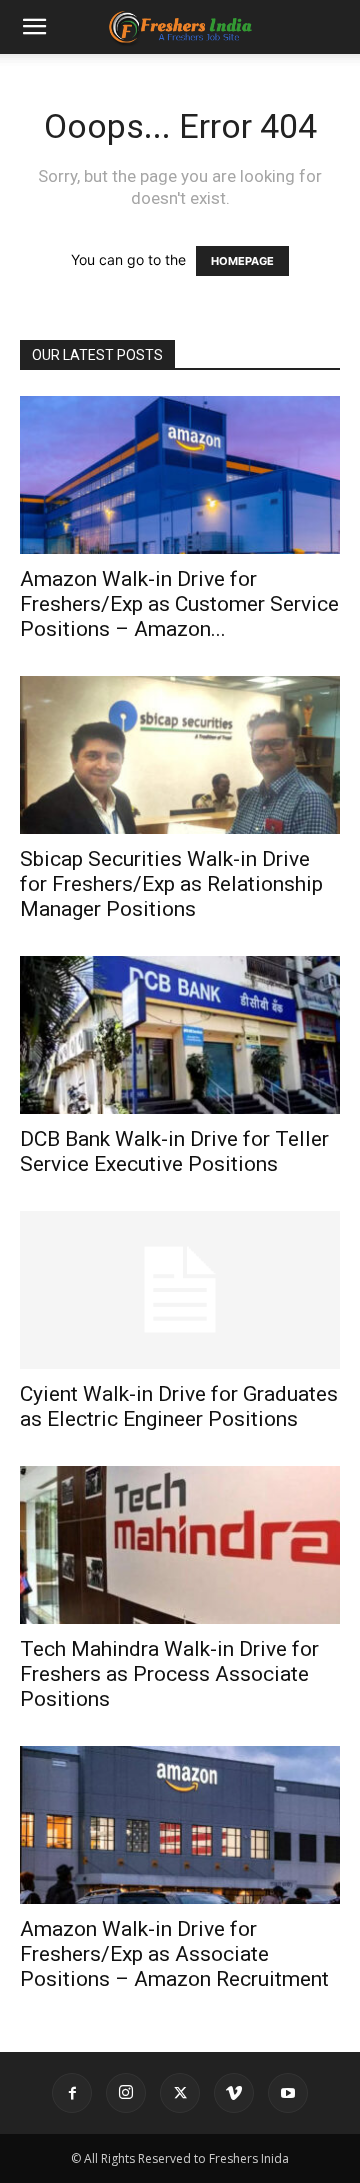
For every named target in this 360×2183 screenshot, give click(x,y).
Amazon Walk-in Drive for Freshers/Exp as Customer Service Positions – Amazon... (179, 604)
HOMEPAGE (242, 261)
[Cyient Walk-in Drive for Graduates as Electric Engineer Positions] (180, 1290)
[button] (34, 27)
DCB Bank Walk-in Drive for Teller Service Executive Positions (174, 1151)
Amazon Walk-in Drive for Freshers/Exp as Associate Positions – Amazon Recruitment (174, 1954)
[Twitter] (180, 2093)
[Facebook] (72, 2093)
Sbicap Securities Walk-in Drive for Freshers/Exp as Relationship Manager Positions (171, 884)
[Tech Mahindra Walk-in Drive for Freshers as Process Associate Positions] (180, 1545)
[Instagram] (126, 2093)
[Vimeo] (234, 2093)
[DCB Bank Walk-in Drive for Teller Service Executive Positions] (180, 1035)
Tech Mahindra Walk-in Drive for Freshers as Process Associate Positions (169, 1674)
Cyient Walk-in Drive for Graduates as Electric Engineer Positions (179, 1406)
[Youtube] (288, 2093)
